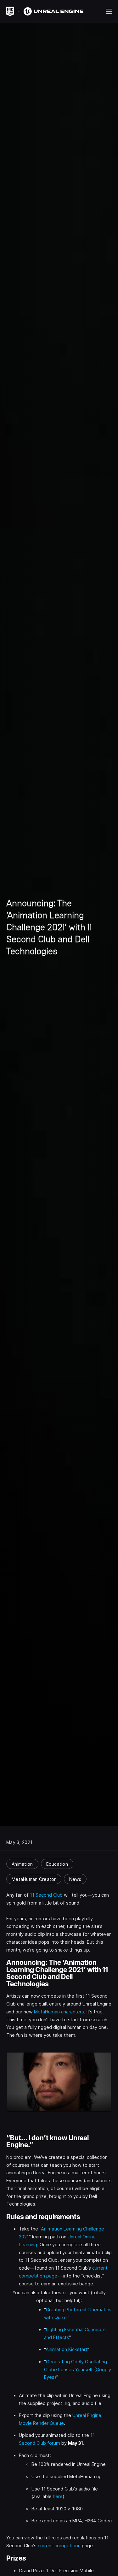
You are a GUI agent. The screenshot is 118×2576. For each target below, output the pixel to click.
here (58, 2496)
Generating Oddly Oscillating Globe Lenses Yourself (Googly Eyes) (78, 2369)
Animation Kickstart (67, 2349)
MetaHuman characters (59, 2012)
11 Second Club (46, 1895)
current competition (59, 2546)
